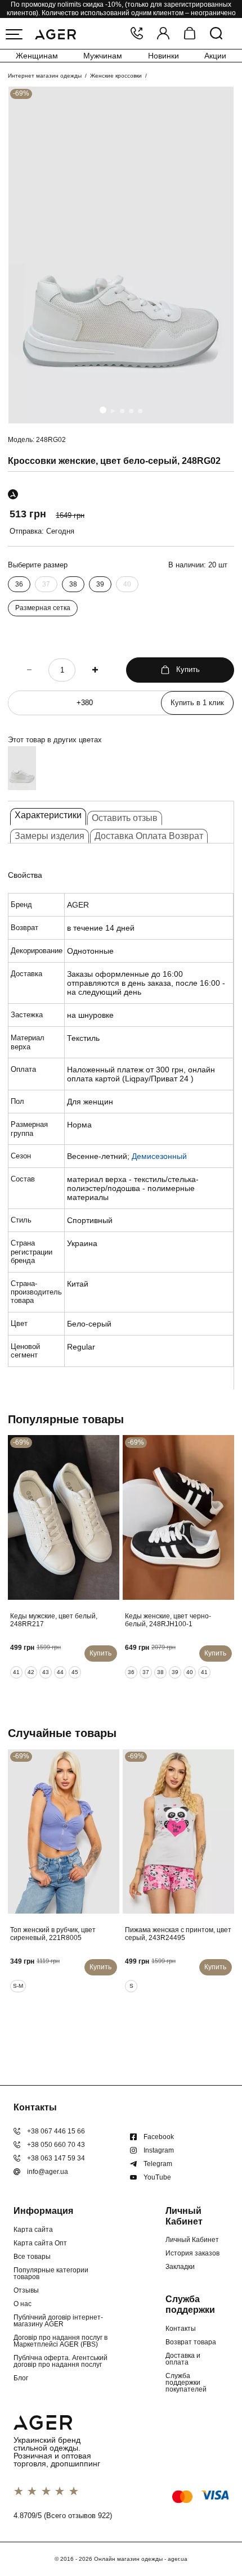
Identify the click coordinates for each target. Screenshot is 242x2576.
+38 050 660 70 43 (56, 2145)
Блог (21, 2378)
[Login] (163, 34)
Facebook (159, 2137)
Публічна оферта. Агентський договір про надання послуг (60, 2361)
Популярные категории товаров (51, 2273)
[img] (121, 255)
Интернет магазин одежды (45, 76)
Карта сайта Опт (40, 2243)
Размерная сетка (43, 608)
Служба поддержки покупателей (186, 2383)
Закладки (180, 2267)
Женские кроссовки (116, 76)
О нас (23, 2304)
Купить (188, 669)
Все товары (32, 2257)
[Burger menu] (14, 34)
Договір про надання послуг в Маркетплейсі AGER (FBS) (60, 2341)
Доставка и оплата (183, 2359)
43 (46, 1672)
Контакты (181, 2329)
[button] (103, 410)
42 (31, 1672)
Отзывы (26, 2290)
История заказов (192, 2253)
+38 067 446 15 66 (56, 2131)
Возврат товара (191, 2342)
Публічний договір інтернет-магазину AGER (58, 2321)
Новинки (163, 56)
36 (19, 584)
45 (75, 1672)
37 (46, 584)
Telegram (158, 2164)
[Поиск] (216, 34)
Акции (215, 56)
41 (16, 1672)
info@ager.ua (48, 2172)
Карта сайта (33, 2230)
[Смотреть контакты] (137, 34)
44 (60, 1672)
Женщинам (37, 56)
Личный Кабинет (192, 2240)
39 (100, 584)
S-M (18, 1986)
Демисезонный (159, 1156)
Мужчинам (103, 56)
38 (73, 584)
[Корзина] (190, 34)
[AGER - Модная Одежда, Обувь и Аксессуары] (55, 33)
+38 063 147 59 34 (56, 2158)
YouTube (157, 2177)
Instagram (159, 2150)
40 (127, 584)
